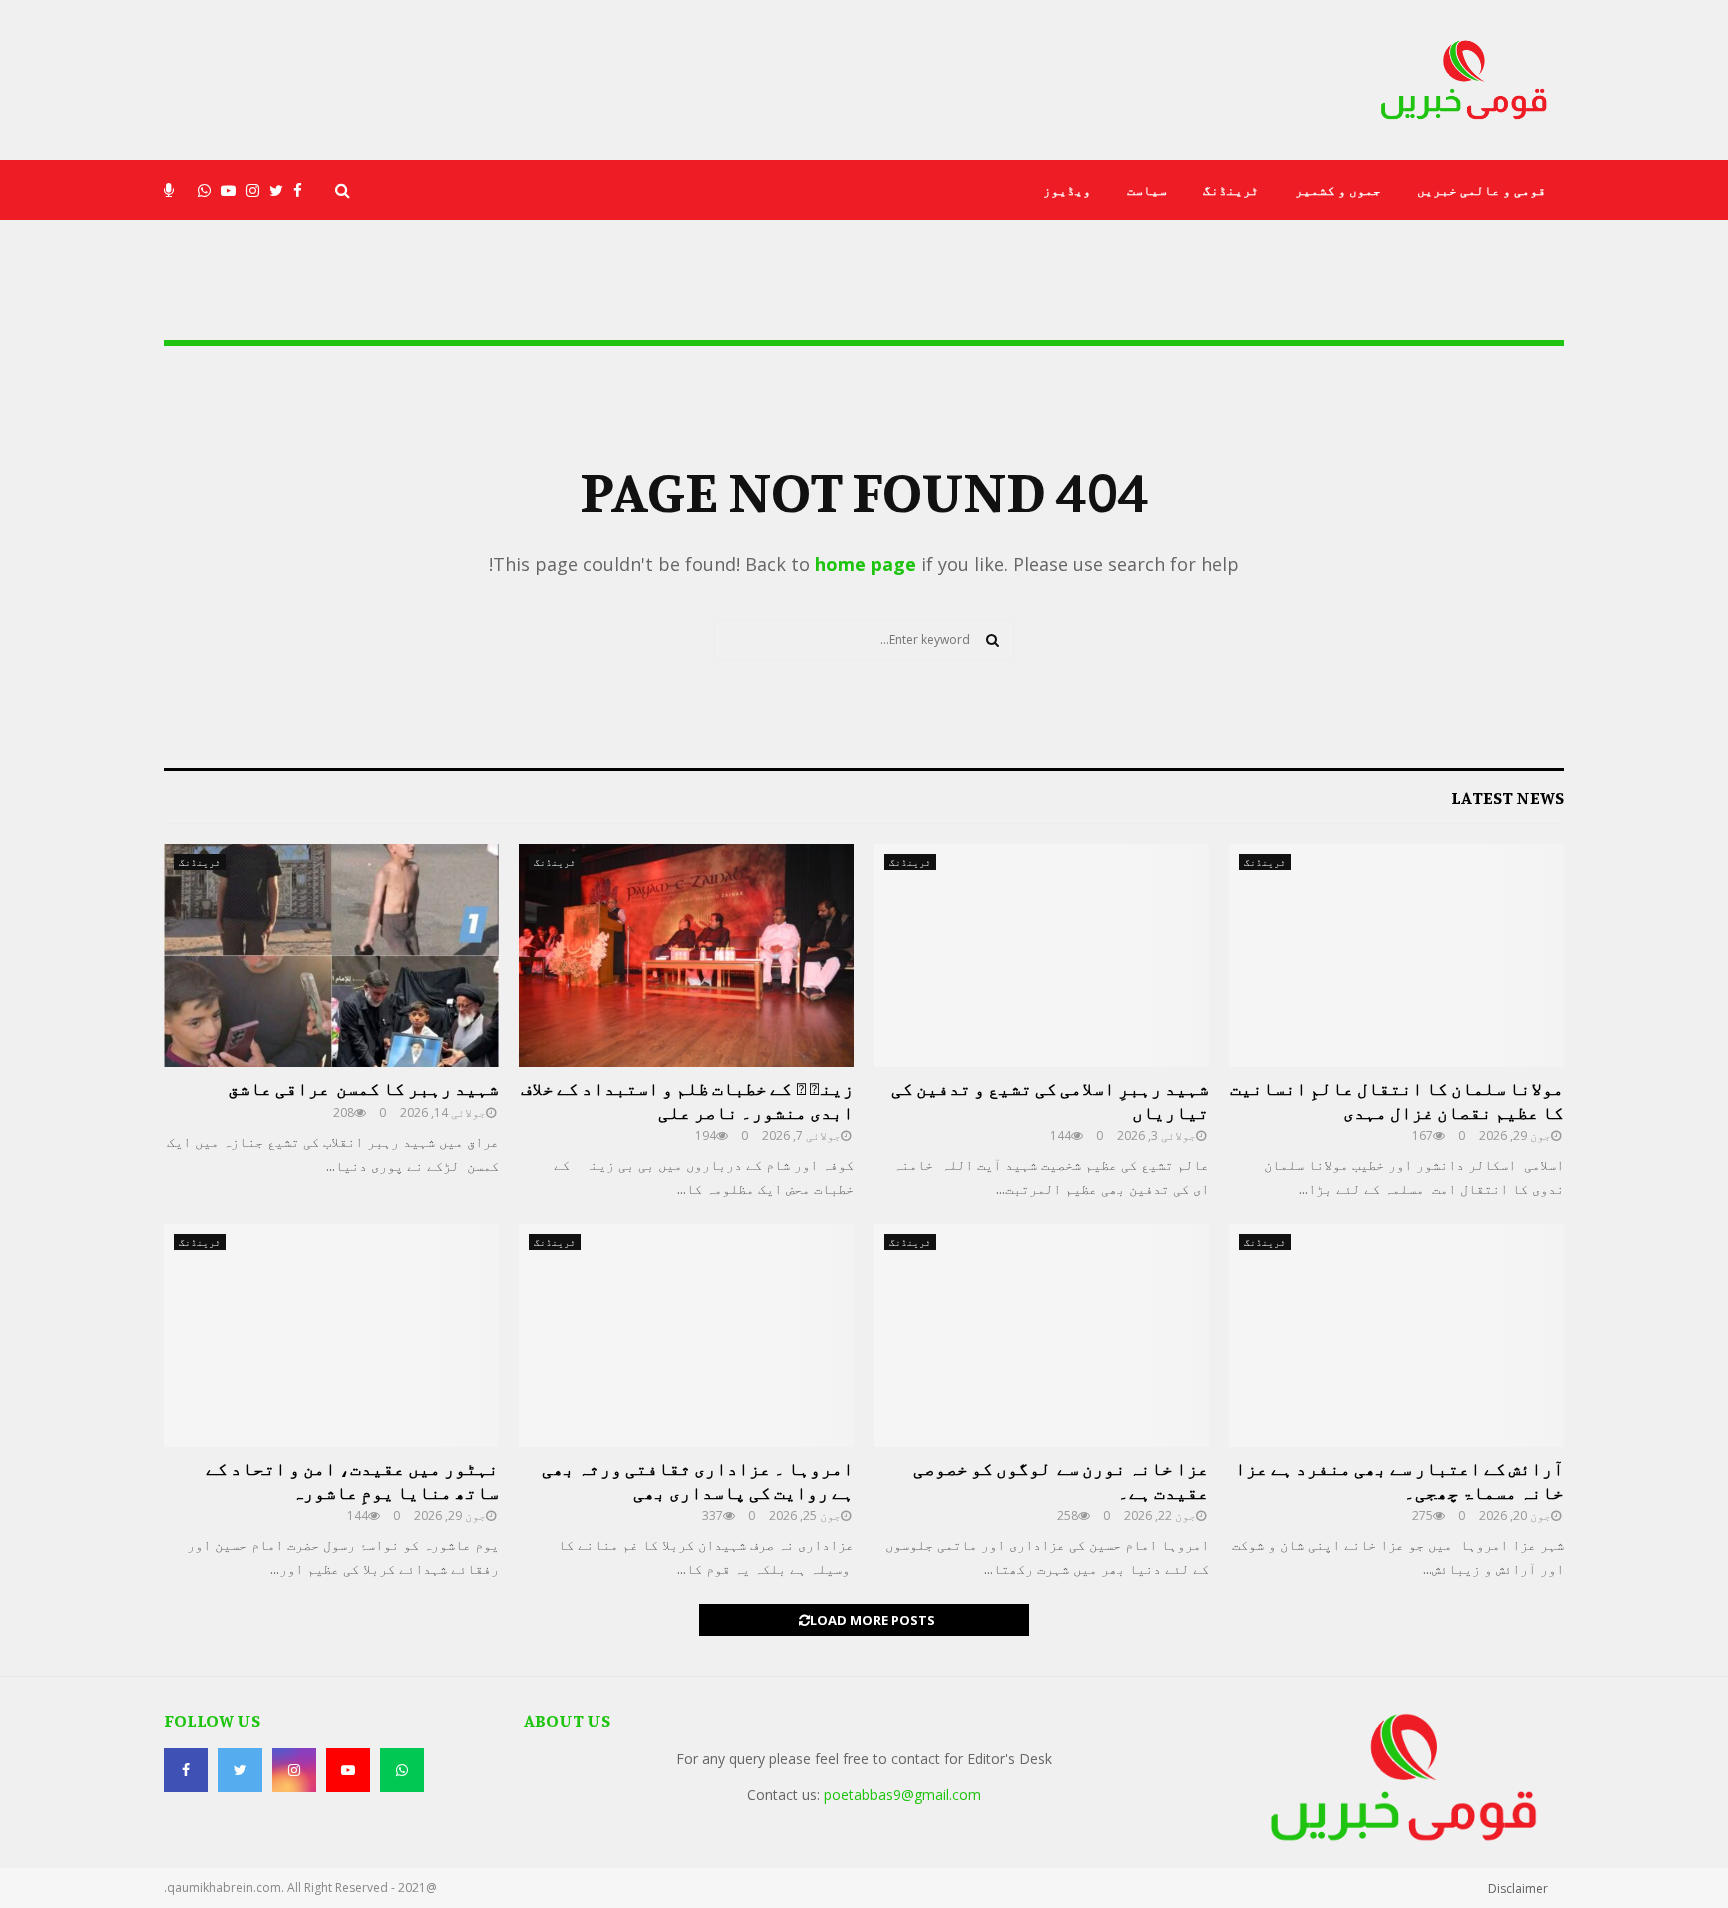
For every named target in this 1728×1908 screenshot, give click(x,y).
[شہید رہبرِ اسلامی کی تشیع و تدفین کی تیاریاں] (1041, 955)
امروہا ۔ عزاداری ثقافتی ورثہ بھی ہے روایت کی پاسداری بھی (698, 1479)
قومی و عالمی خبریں (1481, 190)
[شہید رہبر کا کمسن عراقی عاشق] (331, 955)
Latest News (1507, 797)
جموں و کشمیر (1338, 190)
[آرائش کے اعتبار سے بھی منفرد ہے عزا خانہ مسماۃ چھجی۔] (1396, 1335)
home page (865, 564)
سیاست (1147, 190)
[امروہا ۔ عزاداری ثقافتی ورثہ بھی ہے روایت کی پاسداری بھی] (686, 1335)
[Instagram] (257, 190)
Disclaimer (1518, 1888)
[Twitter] (281, 190)
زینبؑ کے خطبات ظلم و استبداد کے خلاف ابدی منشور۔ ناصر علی (687, 1099)
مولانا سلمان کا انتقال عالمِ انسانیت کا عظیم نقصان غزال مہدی (1397, 1099)
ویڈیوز (1067, 190)
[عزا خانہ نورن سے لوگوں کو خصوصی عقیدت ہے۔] (1041, 1335)
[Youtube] (233, 190)
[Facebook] (302, 190)
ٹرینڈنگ (1231, 190)
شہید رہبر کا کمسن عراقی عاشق (363, 1088)
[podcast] (174, 190)
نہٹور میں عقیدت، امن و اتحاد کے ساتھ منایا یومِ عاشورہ (352, 1479)
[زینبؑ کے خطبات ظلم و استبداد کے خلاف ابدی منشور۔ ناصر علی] (686, 955)
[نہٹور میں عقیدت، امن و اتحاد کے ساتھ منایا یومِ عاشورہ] (331, 1335)
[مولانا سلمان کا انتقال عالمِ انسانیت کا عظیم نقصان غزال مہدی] (1396, 955)
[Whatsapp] (209, 190)
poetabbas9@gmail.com (902, 1794)
